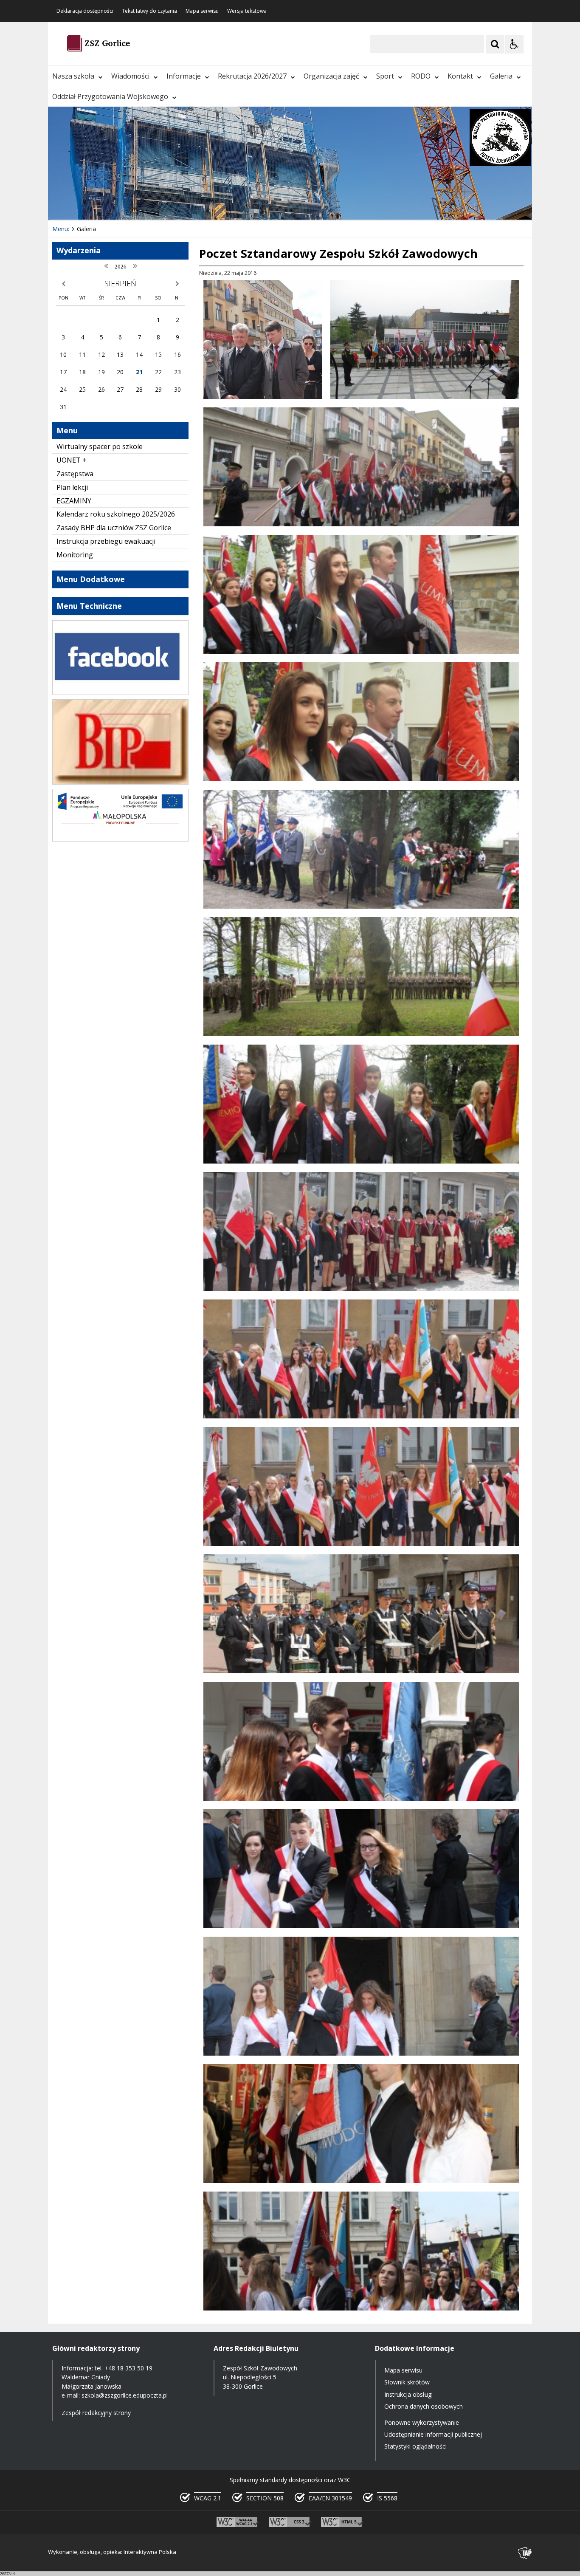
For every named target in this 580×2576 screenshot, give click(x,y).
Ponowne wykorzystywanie (422, 2422)
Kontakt (460, 76)
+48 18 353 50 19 (128, 2368)
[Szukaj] (495, 44)
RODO (421, 76)
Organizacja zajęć (331, 76)
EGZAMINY (74, 501)
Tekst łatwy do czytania (149, 11)
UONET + (72, 460)
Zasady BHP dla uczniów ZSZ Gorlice (114, 528)
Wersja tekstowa (247, 11)
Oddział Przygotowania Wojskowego (110, 96)
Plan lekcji (72, 487)
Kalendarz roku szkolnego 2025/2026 (116, 514)
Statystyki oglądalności (415, 2446)
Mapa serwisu (202, 11)
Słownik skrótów (407, 2382)
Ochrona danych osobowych (424, 2406)
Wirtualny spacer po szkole (100, 446)
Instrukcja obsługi (408, 2394)
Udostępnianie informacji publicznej (433, 2434)
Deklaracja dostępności (85, 11)
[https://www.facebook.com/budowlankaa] (120, 693)
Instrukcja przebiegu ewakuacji (106, 541)
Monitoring (75, 555)
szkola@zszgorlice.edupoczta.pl (125, 2395)
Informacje (184, 76)
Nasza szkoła (73, 76)
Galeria (501, 76)
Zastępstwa (75, 474)
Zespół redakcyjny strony (96, 2413)
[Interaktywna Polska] (525, 2553)
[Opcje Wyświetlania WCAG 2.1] (514, 44)
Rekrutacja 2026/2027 (252, 76)
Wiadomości (130, 76)
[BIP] (120, 782)
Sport (385, 76)
